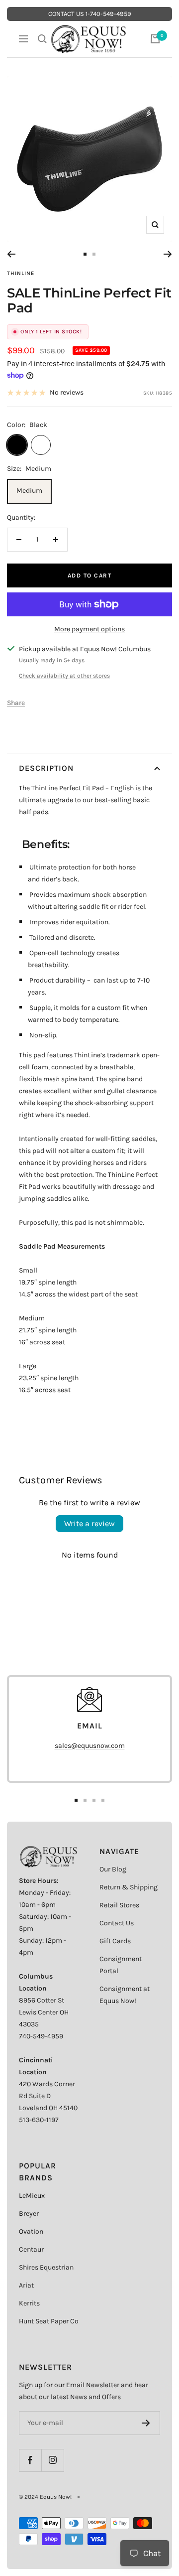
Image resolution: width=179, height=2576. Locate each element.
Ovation (31, 2231)
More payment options (89, 629)
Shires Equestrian (46, 2267)
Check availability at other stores (64, 676)
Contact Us (117, 1923)
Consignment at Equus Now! (125, 1995)
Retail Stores (119, 1905)
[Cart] (155, 39)
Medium (29, 491)
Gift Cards (115, 1941)
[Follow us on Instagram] (52, 2460)
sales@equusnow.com (90, 1746)
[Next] (168, 254)
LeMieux (32, 2196)
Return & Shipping (129, 1887)
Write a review (89, 1523)
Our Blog (113, 1869)
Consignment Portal (121, 1965)
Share (16, 703)
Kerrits (29, 2303)
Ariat (26, 2285)
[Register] (146, 2423)
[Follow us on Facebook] (30, 2460)
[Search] (42, 39)
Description (46, 768)
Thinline (21, 273)
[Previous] (11, 254)
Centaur (31, 2249)
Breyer (29, 2214)
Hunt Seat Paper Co (49, 2321)
